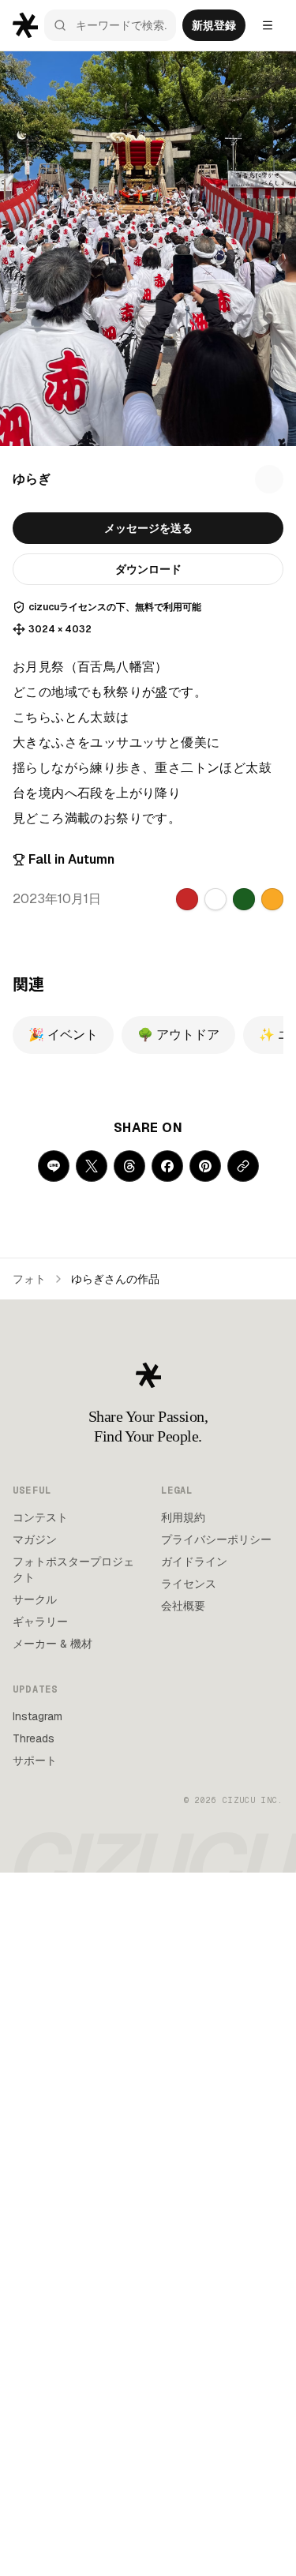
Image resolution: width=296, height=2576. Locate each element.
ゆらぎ (32, 479)
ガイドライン (194, 1562)
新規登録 (214, 25)
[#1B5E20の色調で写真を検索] (244, 899)
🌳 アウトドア (178, 1035)
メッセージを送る (148, 528)
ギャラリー (40, 1622)
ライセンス (189, 1584)
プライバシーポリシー (216, 1539)
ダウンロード (148, 569)
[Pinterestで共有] (205, 1166)
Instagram (37, 1716)
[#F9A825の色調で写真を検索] (272, 899)
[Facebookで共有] (167, 1166)
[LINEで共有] (54, 1166)
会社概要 (183, 1606)
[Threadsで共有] (129, 1166)
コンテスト (40, 1517)
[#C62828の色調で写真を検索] (187, 899)
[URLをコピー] (243, 1166)
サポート (35, 1760)
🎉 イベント (63, 1035)
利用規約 (183, 1517)
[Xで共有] (92, 1166)
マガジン (35, 1539)
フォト (29, 1279)
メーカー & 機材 (52, 1644)
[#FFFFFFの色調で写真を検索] (215, 899)
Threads (34, 1738)
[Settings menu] (268, 25)
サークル (35, 1599)
